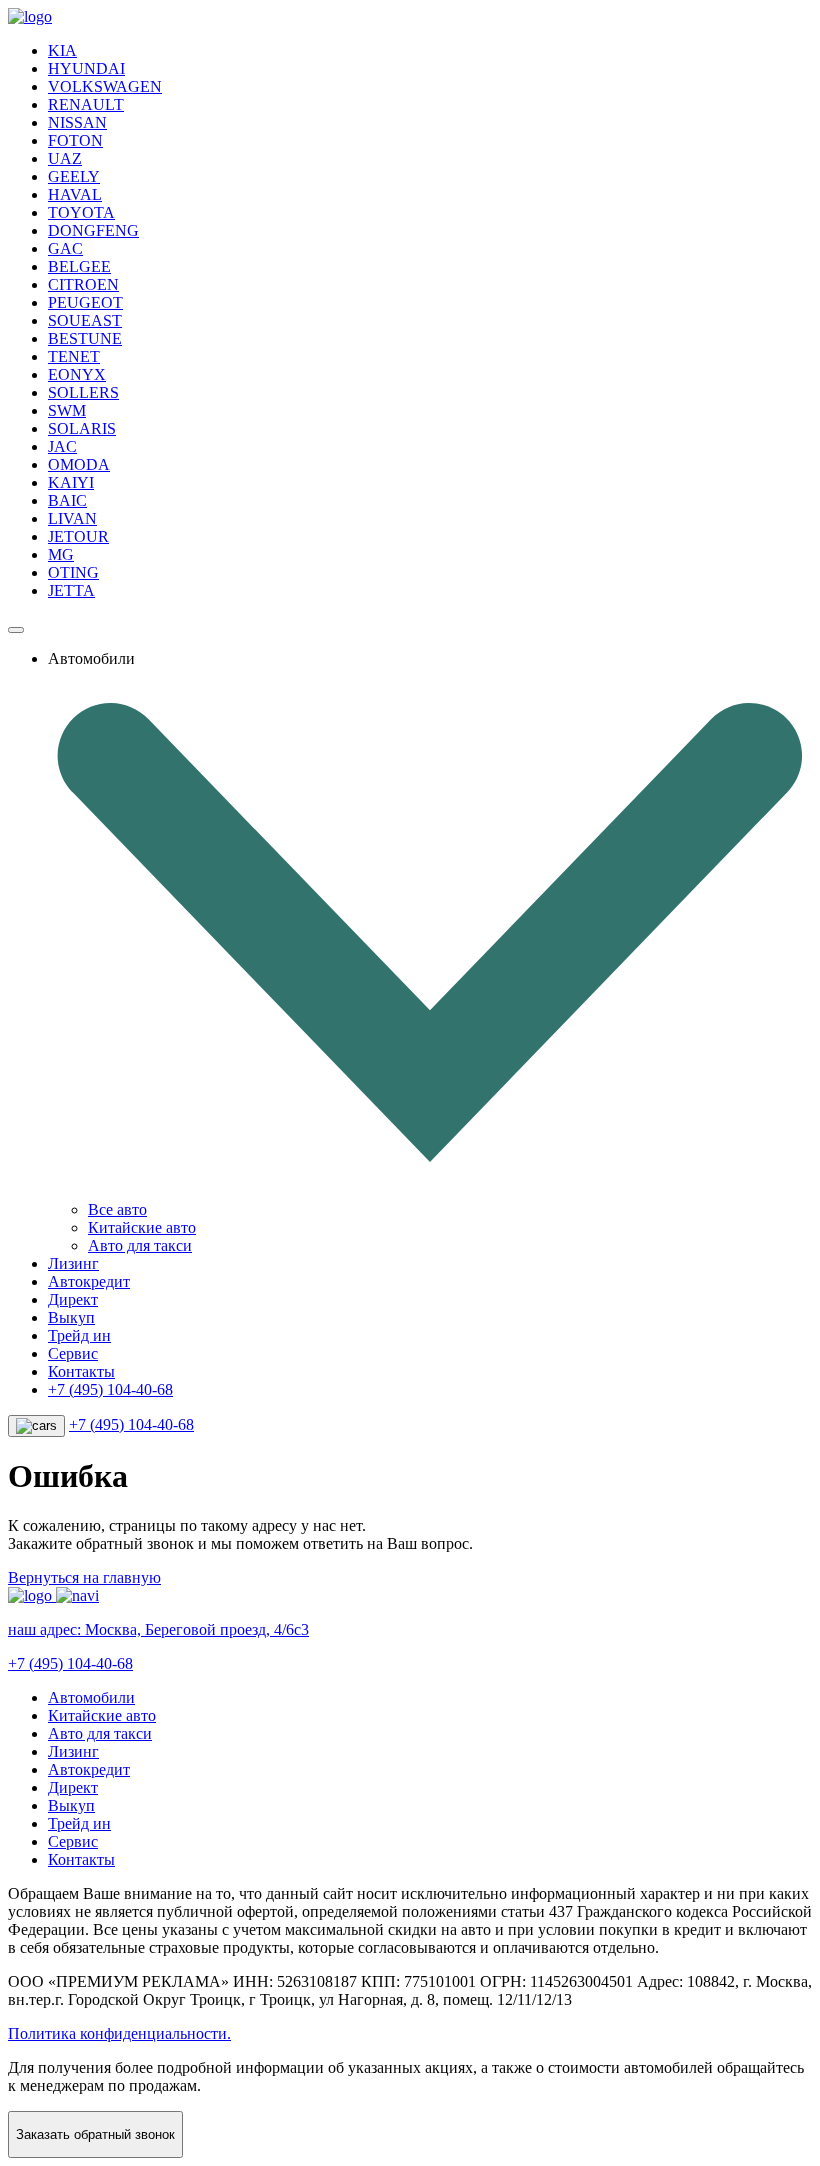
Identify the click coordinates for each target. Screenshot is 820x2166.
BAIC (67, 500)
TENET (74, 356)
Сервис (73, 1353)
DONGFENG (93, 230)
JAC (62, 446)
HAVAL (75, 194)
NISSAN (77, 122)
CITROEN (83, 284)
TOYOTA (81, 212)
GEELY (74, 176)
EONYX (77, 374)
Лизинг (73, 1263)
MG (61, 554)
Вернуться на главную (84, 1577)
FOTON (75, 140)
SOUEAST (85, 320)
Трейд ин (79, 1335)
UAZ (65, 158)
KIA (62, 50)
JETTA (71, 590)
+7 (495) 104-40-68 (110, 1389)
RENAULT (86, 104)
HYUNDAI (86, 68)
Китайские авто (142, 1227)
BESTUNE (85, 338)
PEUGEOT (85, 302)
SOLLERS (83, 392)
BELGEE (79, 266)
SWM (67, 410)
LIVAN (72, 518)
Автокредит (89, 1281)
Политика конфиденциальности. (119, 2033)
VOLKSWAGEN (105, 86)
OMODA (79, 464)
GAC (65, 248)
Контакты (81, 1371)
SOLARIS (82, 428)
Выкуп (71, 1317)
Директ (73, 1299)
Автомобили (91, 1697)
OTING (73, 572)
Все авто (117, 1209)
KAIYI (71, 482)
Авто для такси (140, 1245)
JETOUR (78, 536)
